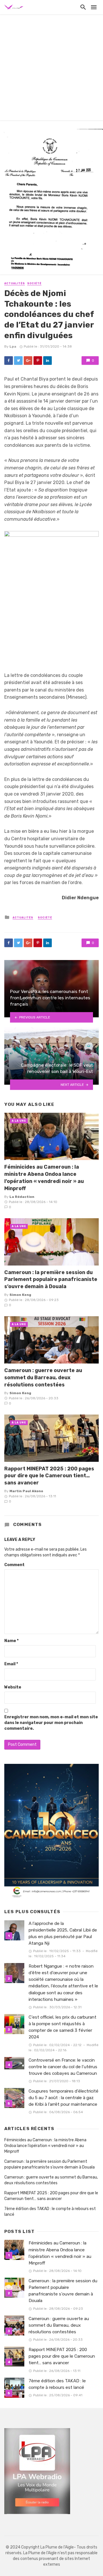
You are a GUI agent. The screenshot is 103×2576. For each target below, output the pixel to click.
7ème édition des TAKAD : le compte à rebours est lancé (50, 2212)
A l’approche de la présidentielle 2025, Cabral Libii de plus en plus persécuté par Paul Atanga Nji (63, 1933)
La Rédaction (22, 1197)
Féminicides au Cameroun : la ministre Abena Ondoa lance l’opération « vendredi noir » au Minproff (44, 1177)
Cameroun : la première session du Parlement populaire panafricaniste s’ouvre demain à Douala (51, 1279)
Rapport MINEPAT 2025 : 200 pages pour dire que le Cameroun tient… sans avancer (49, 1476)
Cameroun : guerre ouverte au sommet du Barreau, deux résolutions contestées (43, 1377)
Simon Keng (20, 1295)
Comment (14, 1565)
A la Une (19, 1121)
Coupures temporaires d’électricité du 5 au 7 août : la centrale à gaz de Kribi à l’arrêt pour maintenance (64, 2098)
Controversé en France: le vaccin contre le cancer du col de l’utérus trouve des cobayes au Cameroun (63, 2067)
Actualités (15, 283)
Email (11, 1664)
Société (34, 283)
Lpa (13, 346)
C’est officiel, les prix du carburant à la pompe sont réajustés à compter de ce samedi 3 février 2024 (63, 2027)
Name (11, 1641)
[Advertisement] (51, 69)
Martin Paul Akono (26, 1491)
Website (13, 1687)
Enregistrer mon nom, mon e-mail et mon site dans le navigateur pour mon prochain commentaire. (51, 1723)
